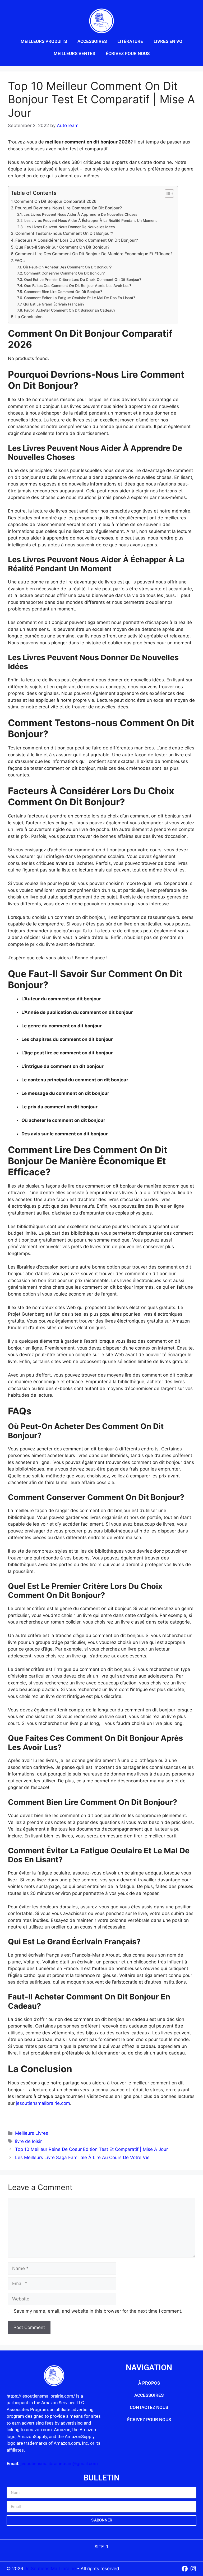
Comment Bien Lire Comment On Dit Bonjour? (63, 292)
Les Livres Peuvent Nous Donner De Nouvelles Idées (70, 227)
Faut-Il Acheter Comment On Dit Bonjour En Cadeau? (70, 310)
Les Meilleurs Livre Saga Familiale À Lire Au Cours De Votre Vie (82, 2157)
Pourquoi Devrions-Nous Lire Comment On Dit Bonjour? (68, 208)
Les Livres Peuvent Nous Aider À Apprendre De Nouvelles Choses (80, 214)
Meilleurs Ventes (74, 53)
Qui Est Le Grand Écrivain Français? (54, 304)
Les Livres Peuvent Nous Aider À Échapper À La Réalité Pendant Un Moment (91, 221)
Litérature (130, 41)
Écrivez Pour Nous (128, 53)
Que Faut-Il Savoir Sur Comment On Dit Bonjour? (62, 247)
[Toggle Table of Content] (167, 194)
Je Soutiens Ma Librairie (51, 2569)
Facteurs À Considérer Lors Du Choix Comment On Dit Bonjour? (77, 240)
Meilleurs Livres (32, 2133)
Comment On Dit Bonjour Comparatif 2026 (55, 201)
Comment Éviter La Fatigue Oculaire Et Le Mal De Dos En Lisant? (80, 298)
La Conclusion (29, 317)
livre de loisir (28, 2141)
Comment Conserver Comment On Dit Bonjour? (64, 273)
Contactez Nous (149, 2407)
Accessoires (92, 41)
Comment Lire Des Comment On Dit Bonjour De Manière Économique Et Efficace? (94, 254)
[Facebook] (185, 2569)
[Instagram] (193, 2569)
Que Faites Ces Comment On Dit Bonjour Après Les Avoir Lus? (78, 286)
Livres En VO (168, 41)
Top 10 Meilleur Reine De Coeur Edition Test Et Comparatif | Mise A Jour (91, 2149)
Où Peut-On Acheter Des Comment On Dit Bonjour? (67, 267)
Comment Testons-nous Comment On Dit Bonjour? (64, 233)
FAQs (20, 261)
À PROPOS (149, 2383)
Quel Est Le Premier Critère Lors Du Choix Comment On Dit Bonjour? (83, 280)
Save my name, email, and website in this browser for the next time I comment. (98, 2311)
